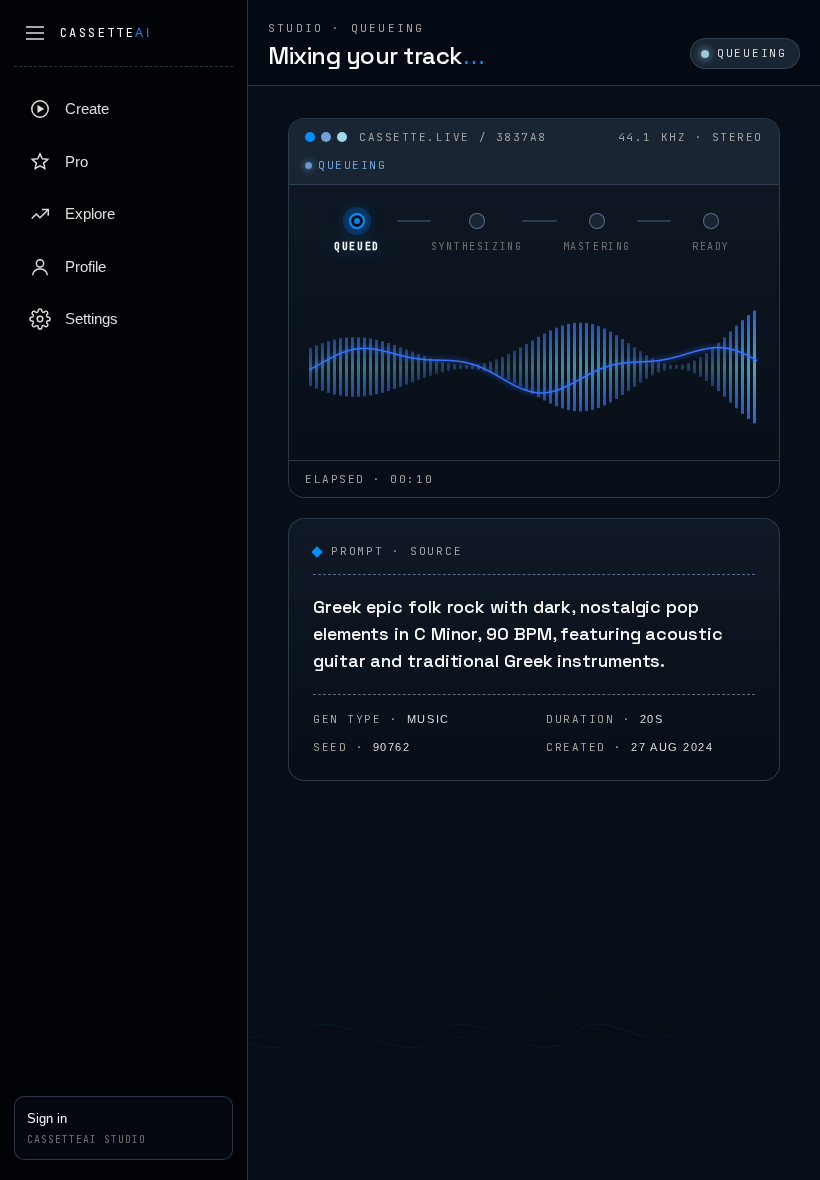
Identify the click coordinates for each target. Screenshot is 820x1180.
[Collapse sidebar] (35, 33)
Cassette (105, 33)
